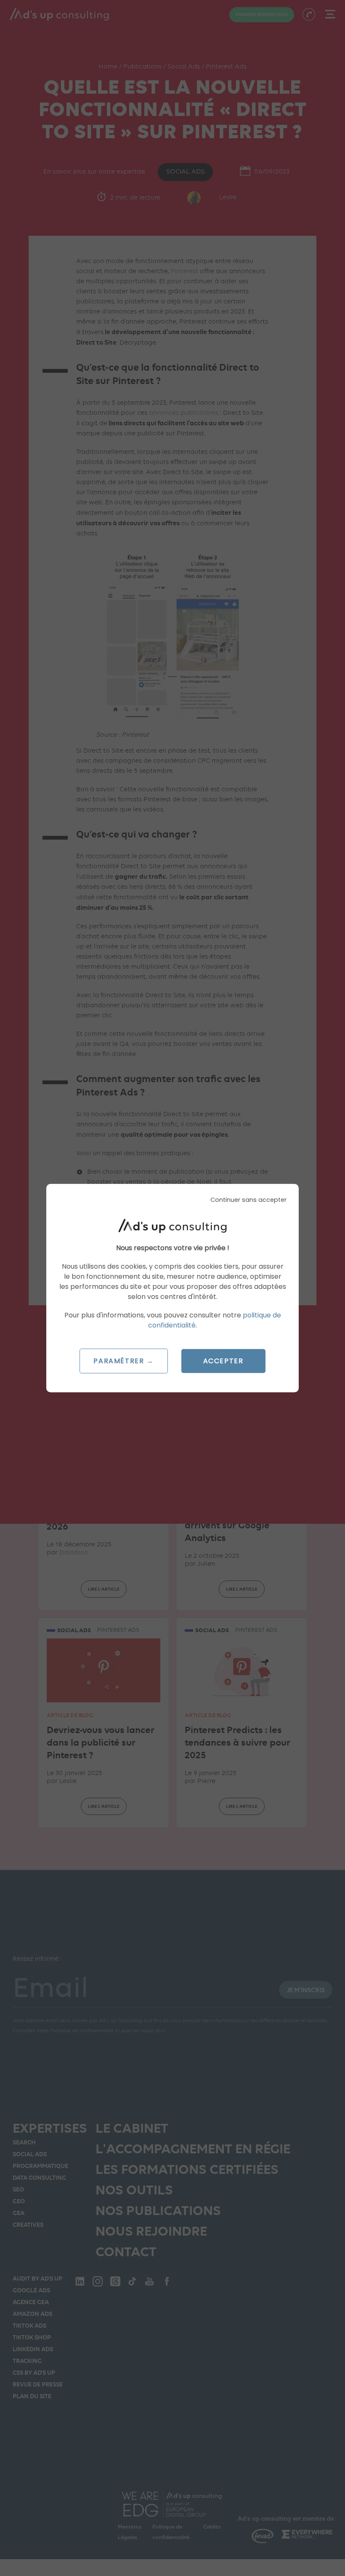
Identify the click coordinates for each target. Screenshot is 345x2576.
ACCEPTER (223, 1361)
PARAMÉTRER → (123, 1361)
